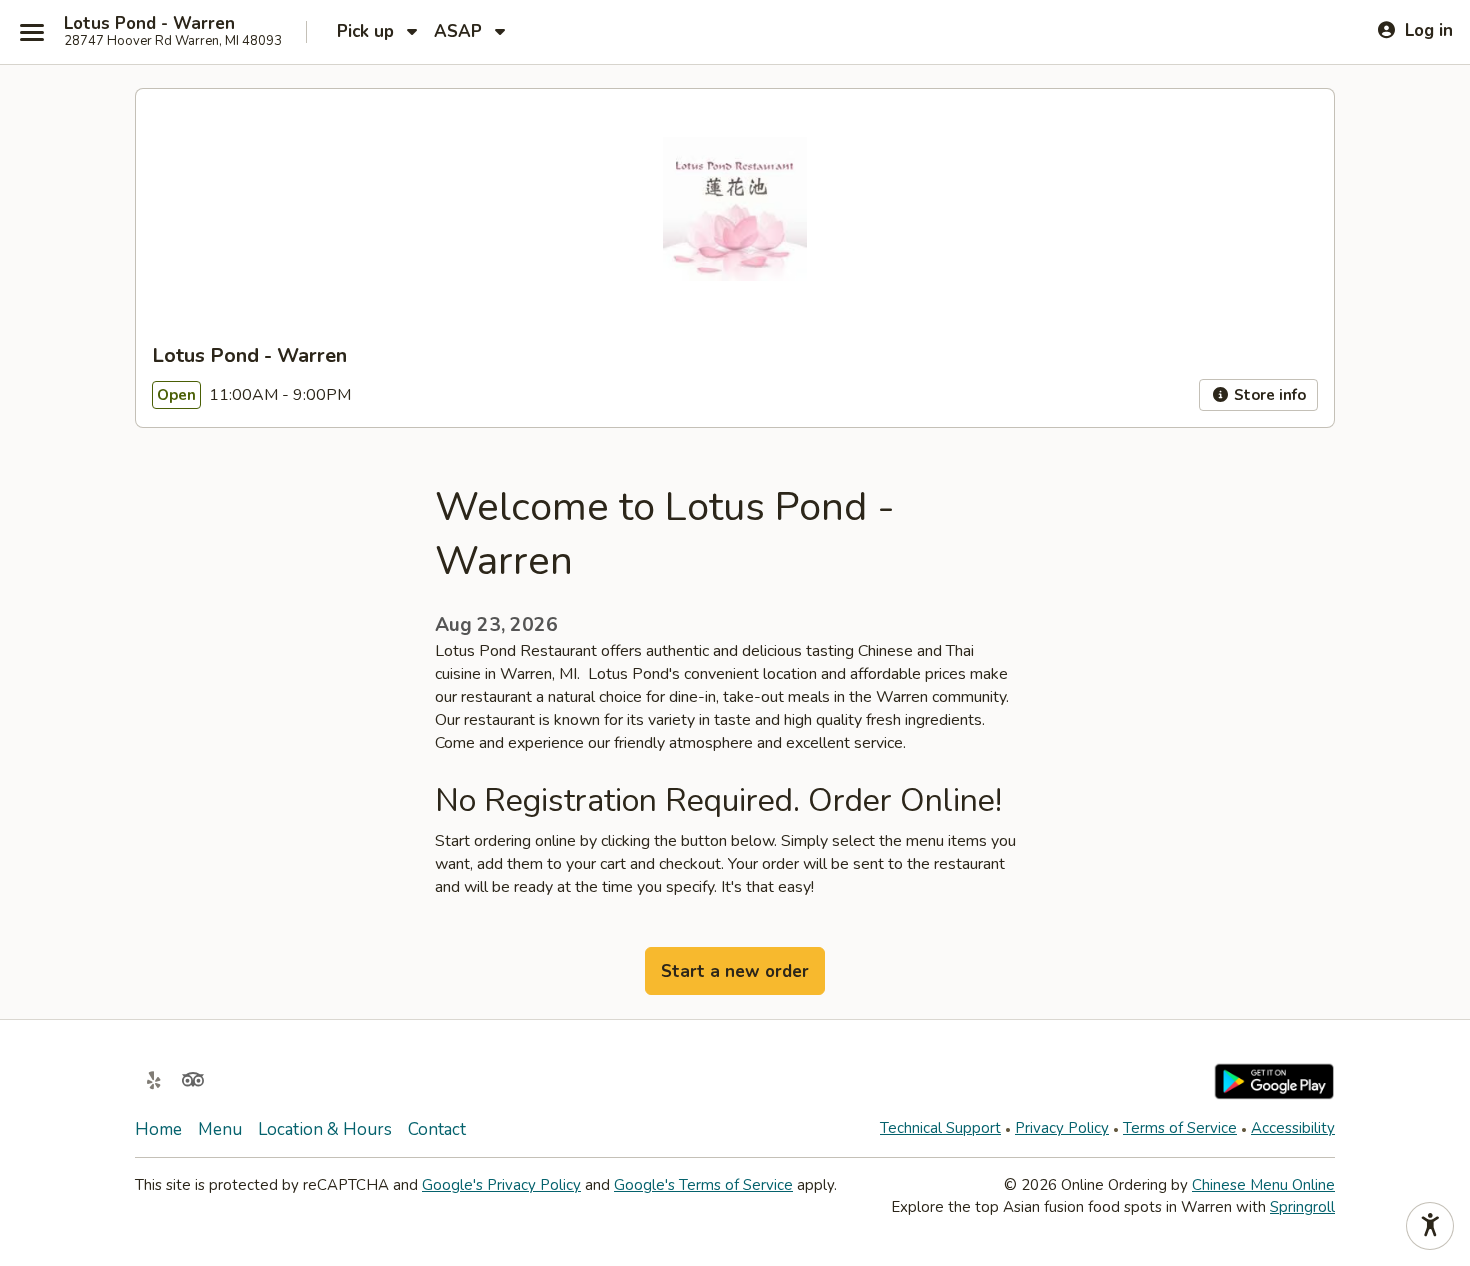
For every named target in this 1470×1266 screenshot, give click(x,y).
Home (158, 1129)
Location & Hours (325, 1129)
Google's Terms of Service (703, 1185)
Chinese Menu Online (1263, 1185)
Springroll (1302, 1207)
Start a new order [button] (735, 971)
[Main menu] (32, 32)
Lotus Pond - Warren (149, 24)
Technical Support (940, 1128)
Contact (437, 1129)
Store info (1268, 395)
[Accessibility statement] (1430, 1226)
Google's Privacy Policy (501, 1185)
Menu (220, 1129)
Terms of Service (1180, 1128)
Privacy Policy (1062, 1128)
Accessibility (1293, 1128)
